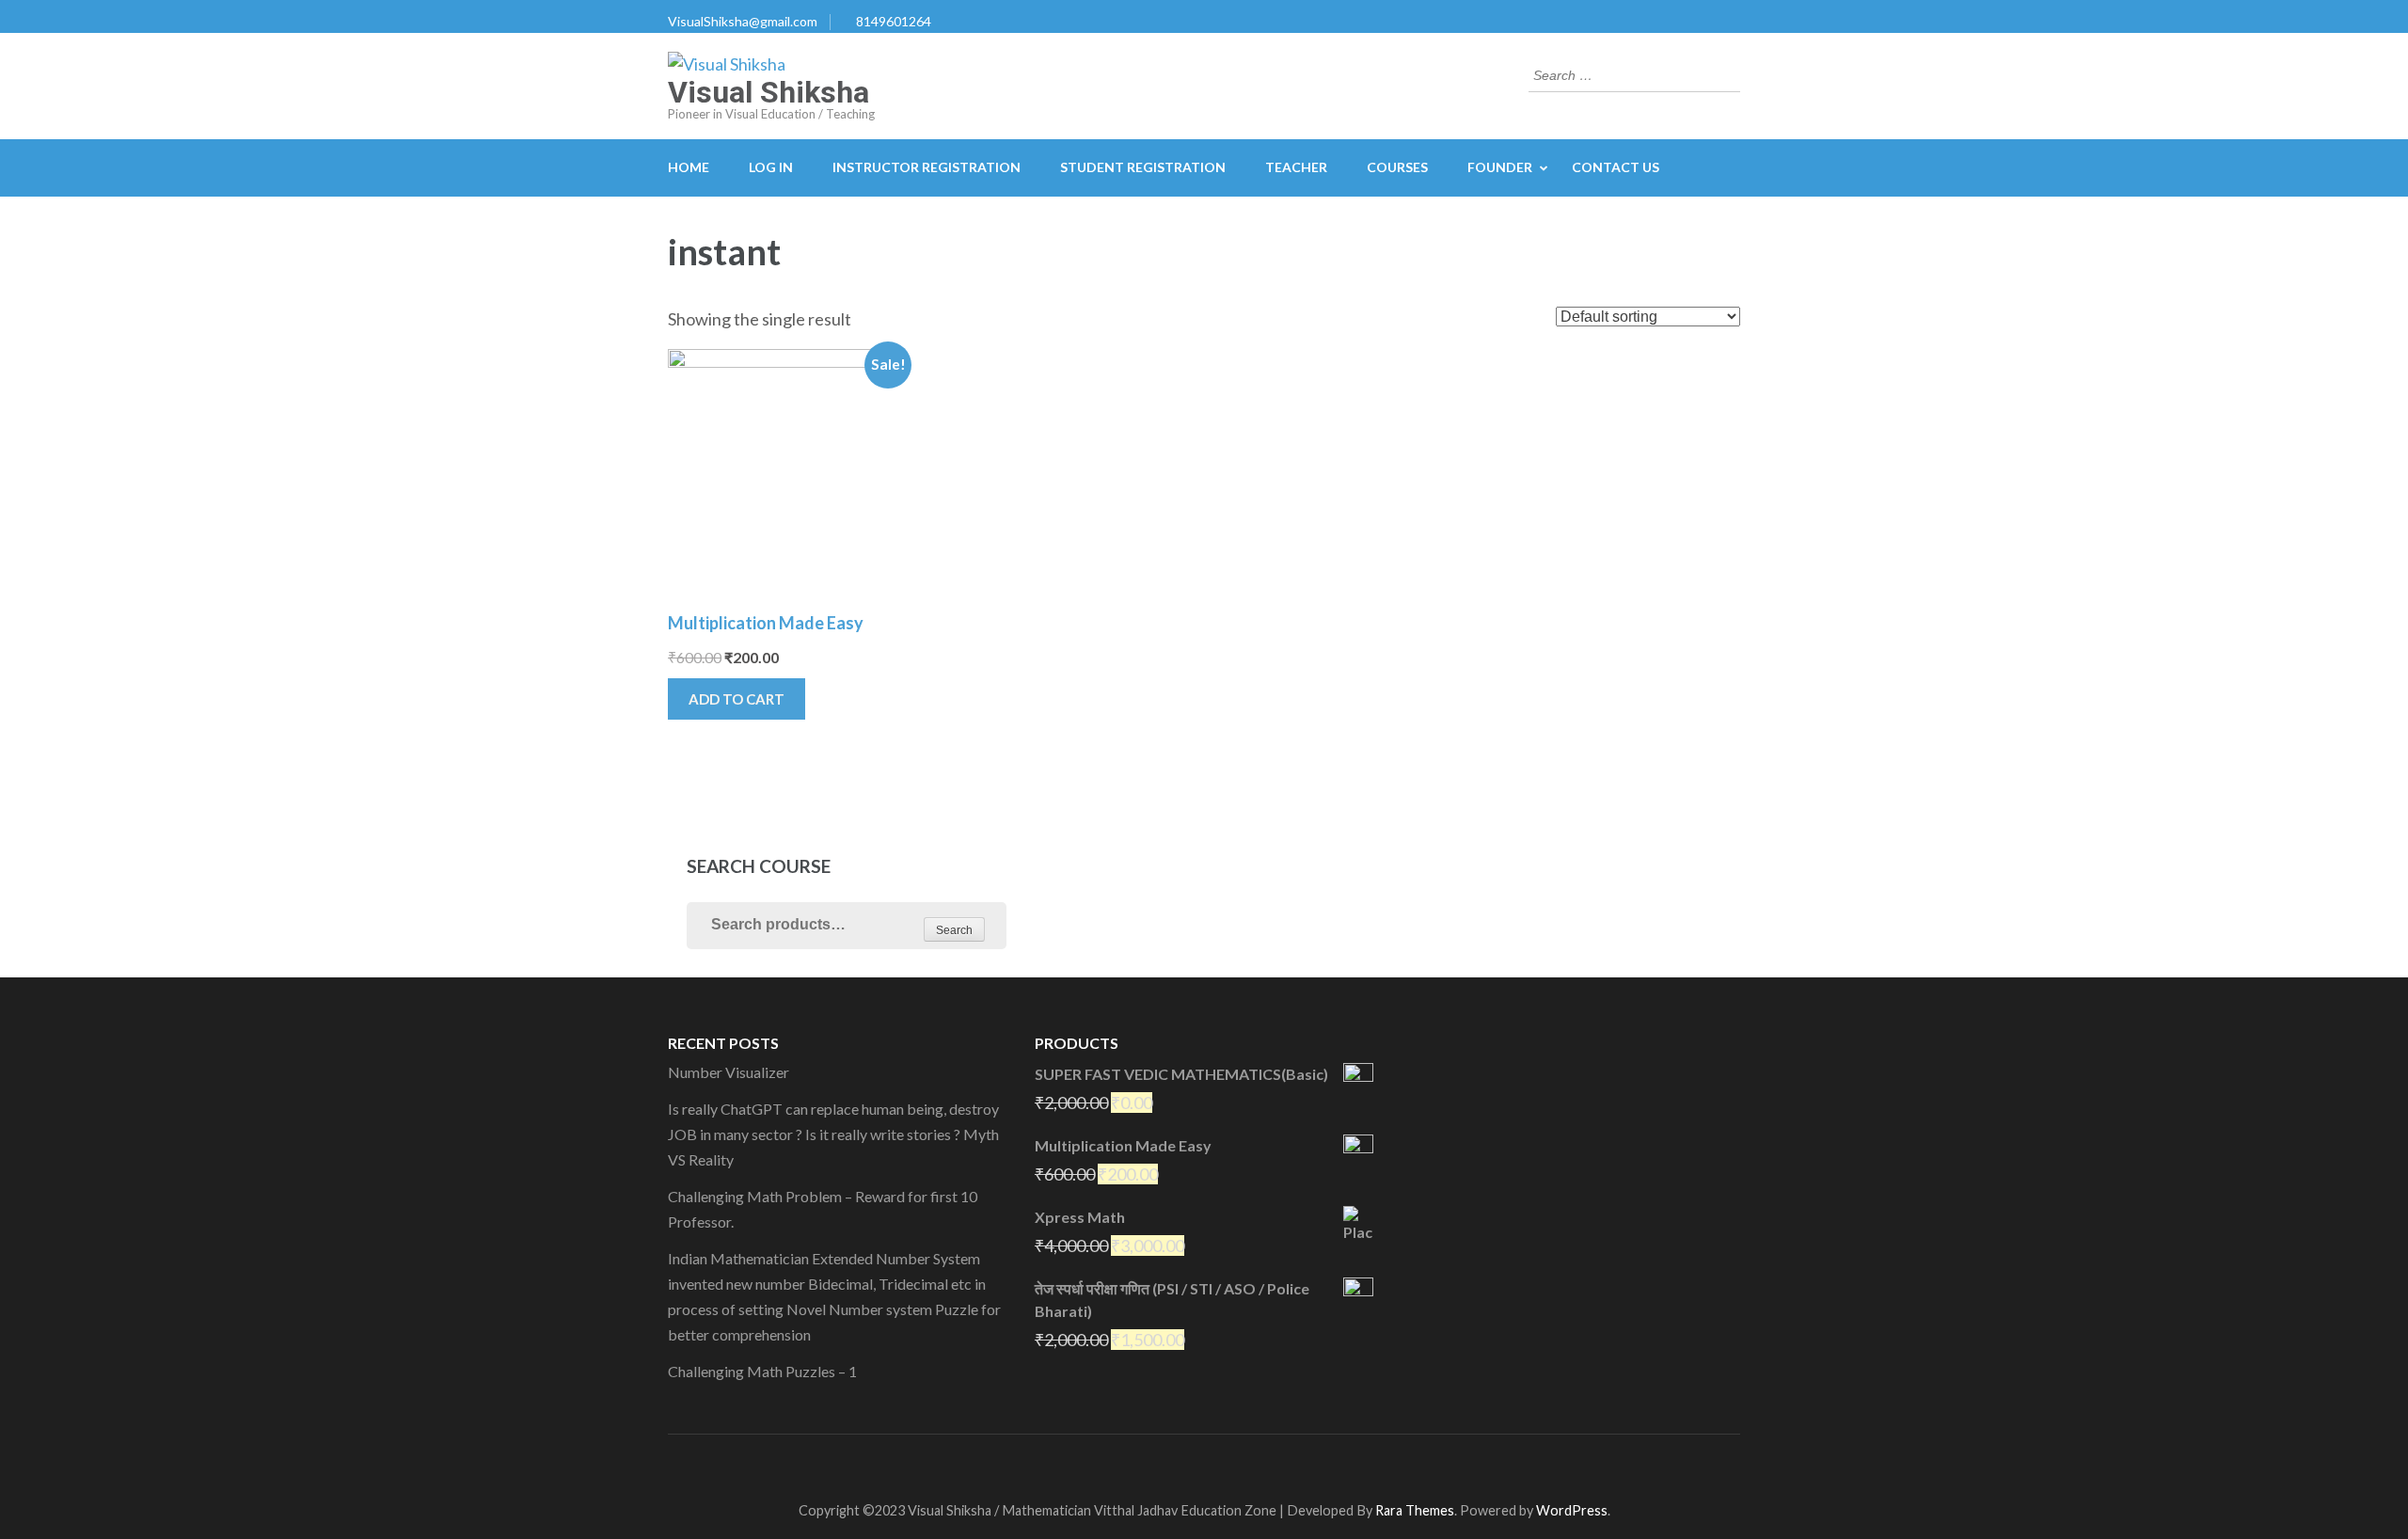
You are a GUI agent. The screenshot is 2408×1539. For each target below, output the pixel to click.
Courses (1397, 167)
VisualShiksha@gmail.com (743, 21)
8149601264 (894, 21)
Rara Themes (1415, 1510)
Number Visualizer (729, 1072)
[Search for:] (1620, 73)
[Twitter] (1177, 1463)
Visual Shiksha (768, 92)
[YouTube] (1211, 1463)
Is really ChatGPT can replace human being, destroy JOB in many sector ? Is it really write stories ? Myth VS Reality (833, 1134)
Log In (771, 167)
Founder (1500, 167)
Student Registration (1143, 167)
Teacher (1296, 167)
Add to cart (737, 699)
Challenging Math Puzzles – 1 (762, 1371)
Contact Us (1616, 167)
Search (954, 930)
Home (689, 167)
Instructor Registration (927, 167)
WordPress (1572, 1510)
